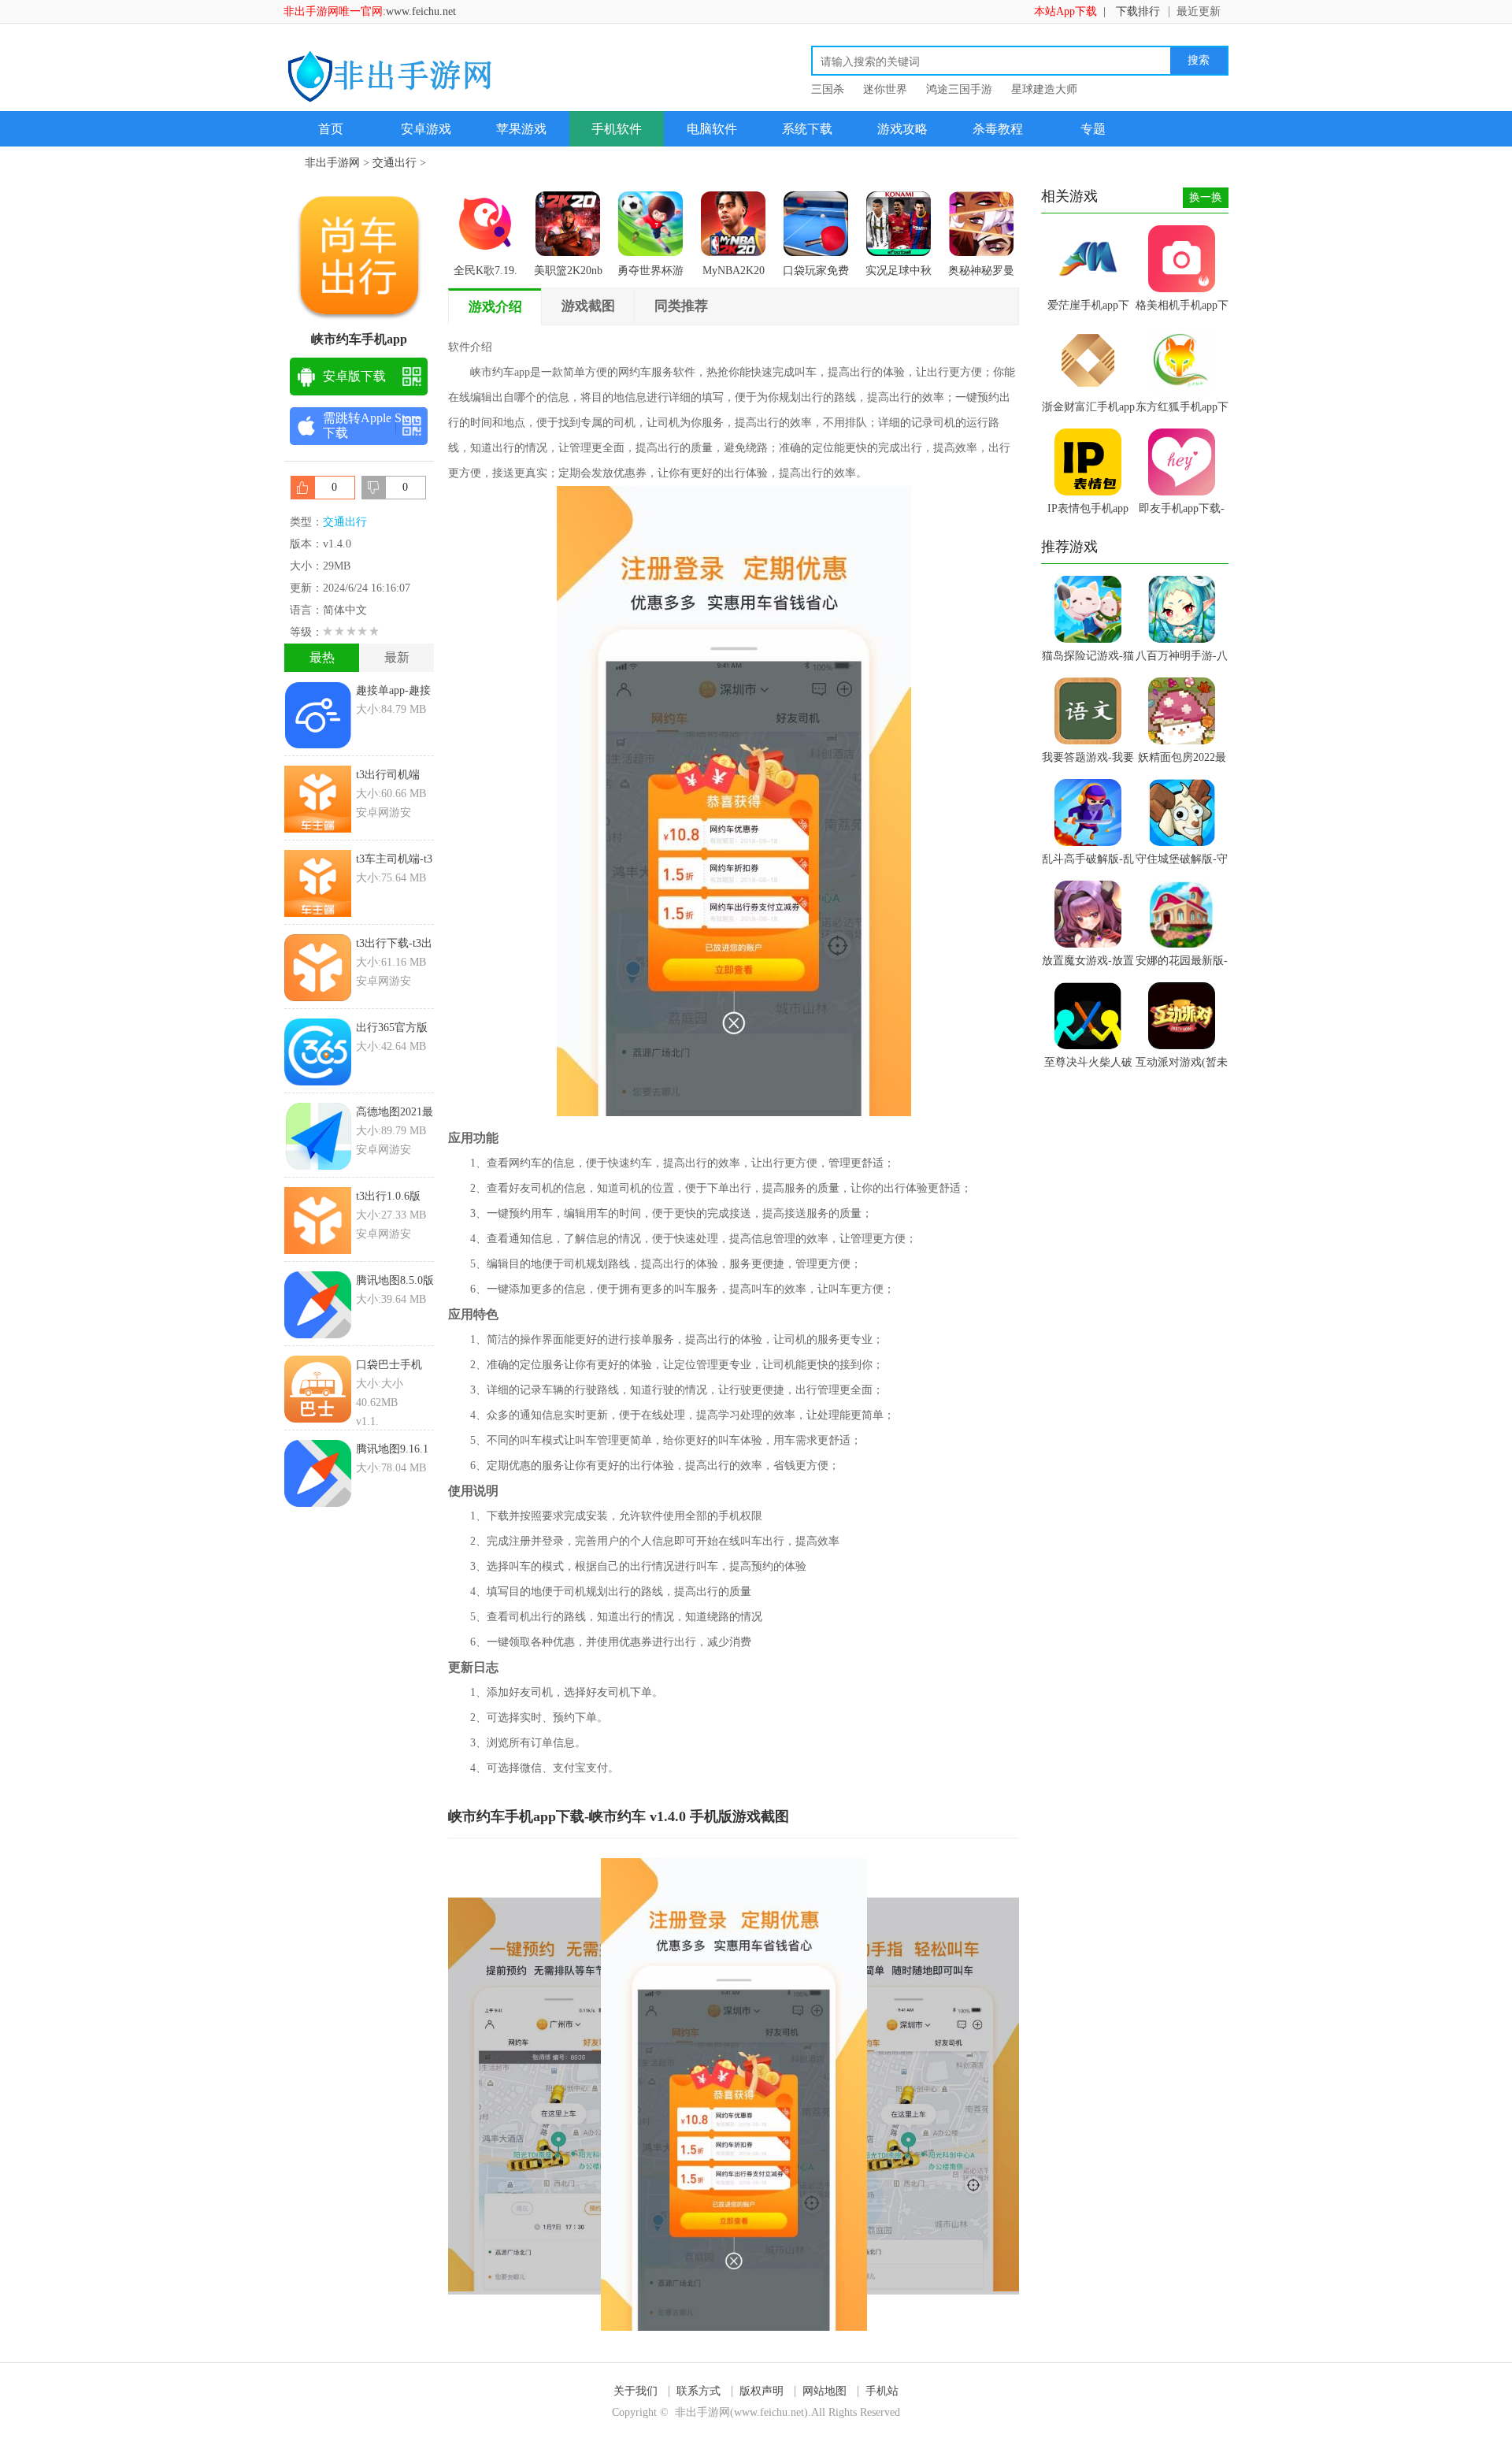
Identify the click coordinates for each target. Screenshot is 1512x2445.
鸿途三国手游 (959, 89)
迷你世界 (885, 89)
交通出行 (395, 163)
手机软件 (617, 129)
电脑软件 (712, 129)
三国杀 (828, 89)
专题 (1093, 129)
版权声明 (762, 2391)
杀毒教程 (998, 129)
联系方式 (699, 2391)
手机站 (882, 2391)
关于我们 (636, 2391)
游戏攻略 (902, 129)
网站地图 (825, 2391)
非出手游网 (332, 163)
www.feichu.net (421, 11)
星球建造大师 (1044, 89)
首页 (331, 129)
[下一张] (877, 2094)
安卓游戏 (426, 129)
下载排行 (1138, 11)
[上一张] (591, 2094)
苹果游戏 (521, 129)
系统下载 (807, 129)
